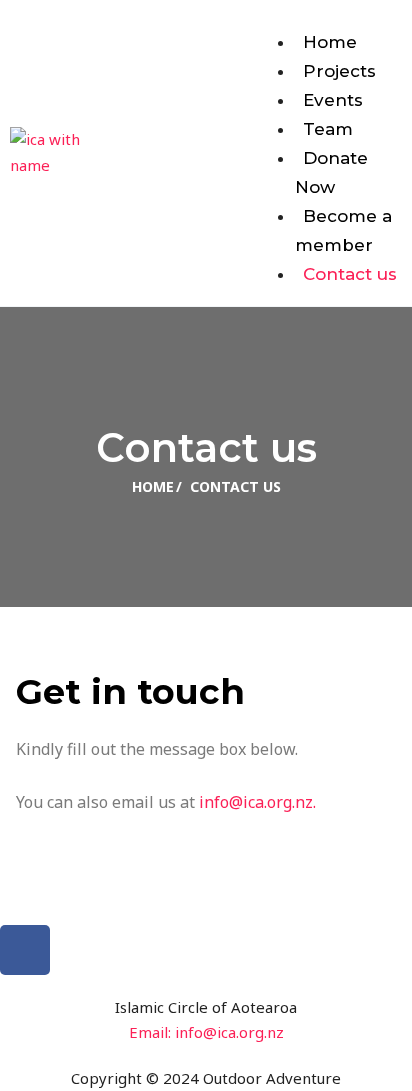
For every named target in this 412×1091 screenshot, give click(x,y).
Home (330, 42)
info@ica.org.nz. (257, 802)
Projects (339, 71)
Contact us (350, 274)
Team (328, 129)
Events (333, 100)
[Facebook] (25, 950)
